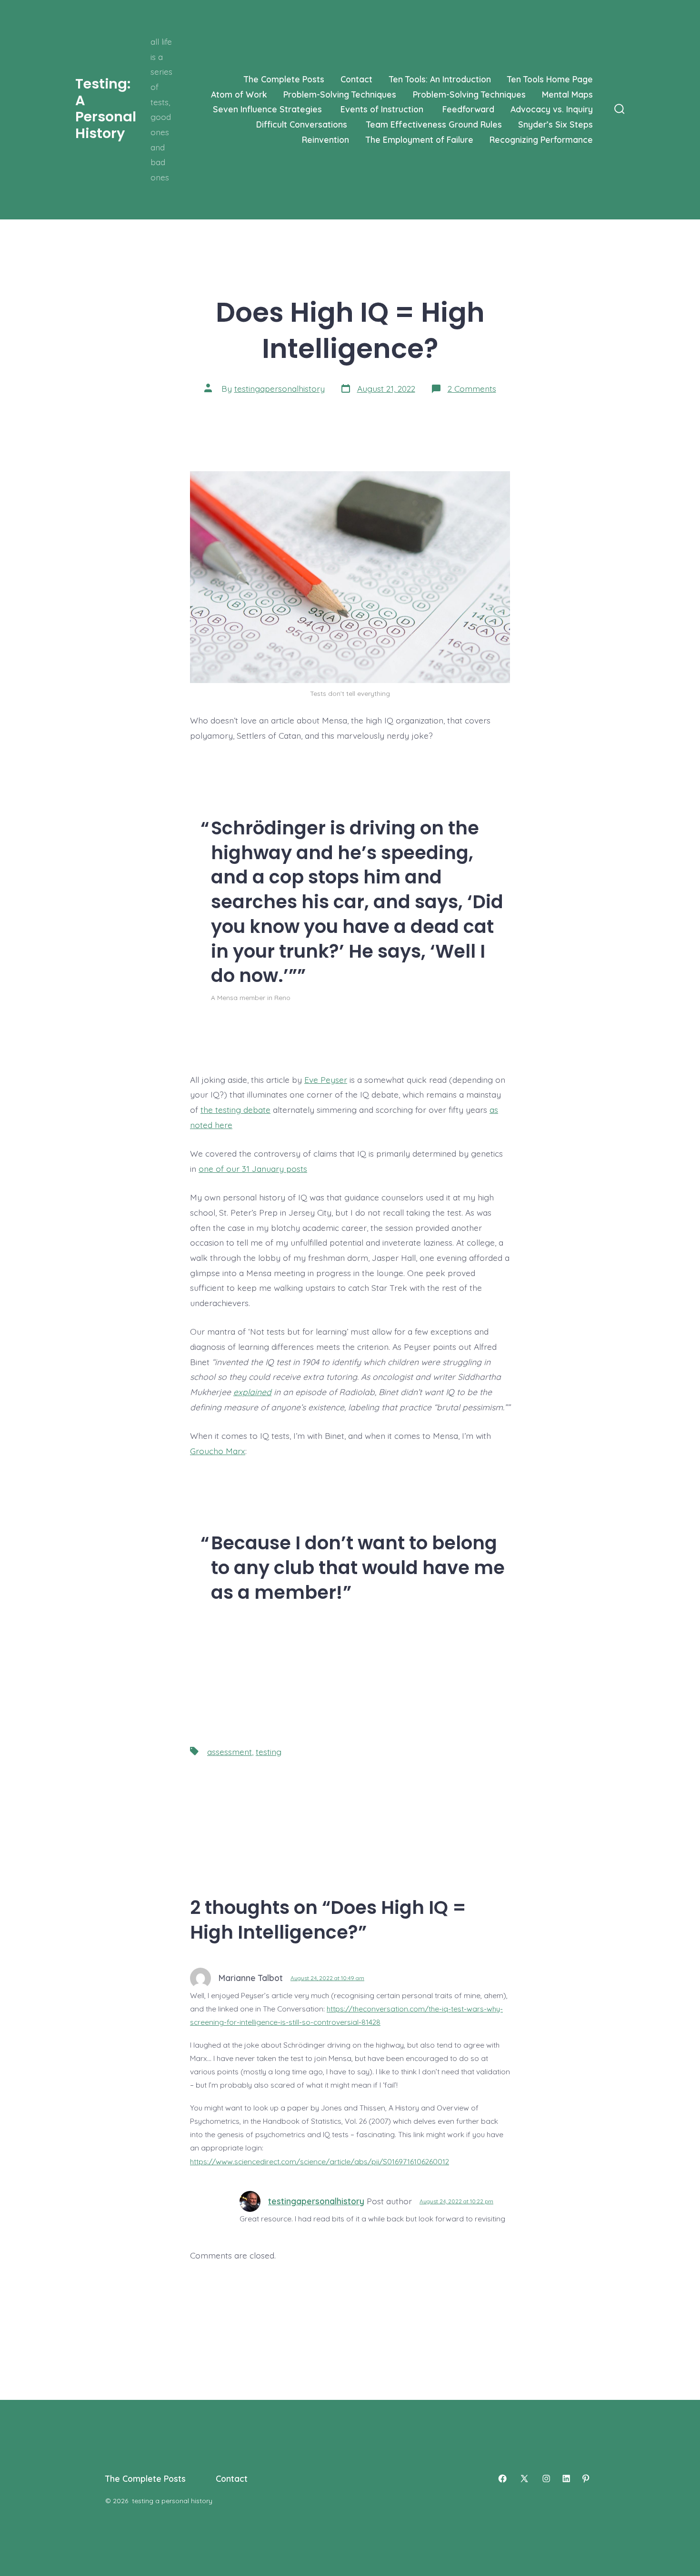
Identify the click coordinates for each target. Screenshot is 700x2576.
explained (252, 1392)
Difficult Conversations (303, 124)
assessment (230, 1752)
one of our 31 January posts (253, 1169)
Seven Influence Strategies (269, 109)
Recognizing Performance (541, 139)
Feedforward (468, 109)
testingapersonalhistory (280, 388)
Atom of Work (239, 94)
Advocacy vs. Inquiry (552, 109)
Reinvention (325, 139)
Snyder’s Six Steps (555, 124)
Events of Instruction (383, 109)
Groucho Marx (218, 1451)
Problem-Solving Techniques (340, 94)
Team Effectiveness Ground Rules (434, 124)
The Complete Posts (284, 79)
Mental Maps (567, 94)
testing (269, 1752)
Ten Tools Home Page (550, 79)
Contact (356, 79)
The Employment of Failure (420, 139)
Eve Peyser (326, 1080)
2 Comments (472, 388)
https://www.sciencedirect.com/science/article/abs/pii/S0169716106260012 (320, 2161)
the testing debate (235, 1110)
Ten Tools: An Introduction (440, 79)
